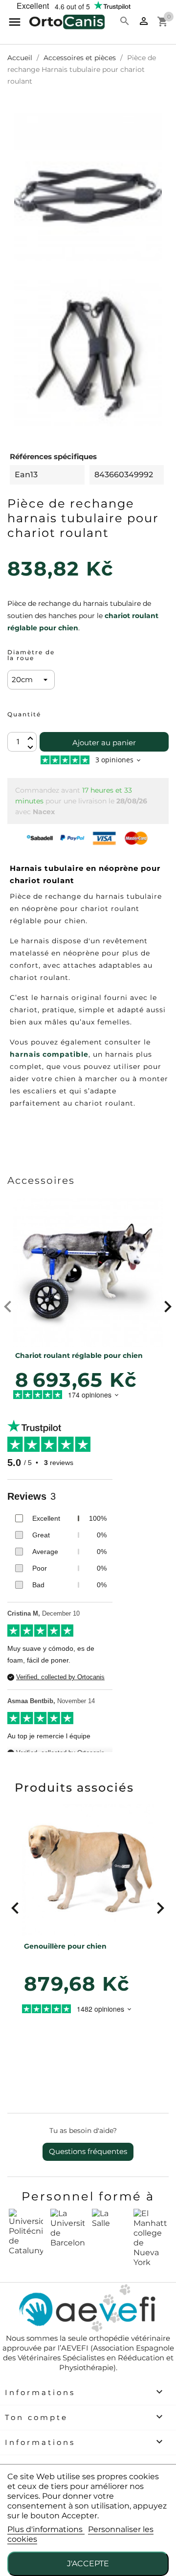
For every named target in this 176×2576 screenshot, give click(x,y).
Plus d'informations (46, 2529)
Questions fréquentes (88, 2151)
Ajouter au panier (104, 743)
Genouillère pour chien (65, 1946)
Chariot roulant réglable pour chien (79, 1355)
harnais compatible (49, 1054)
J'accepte (88, 2564)
